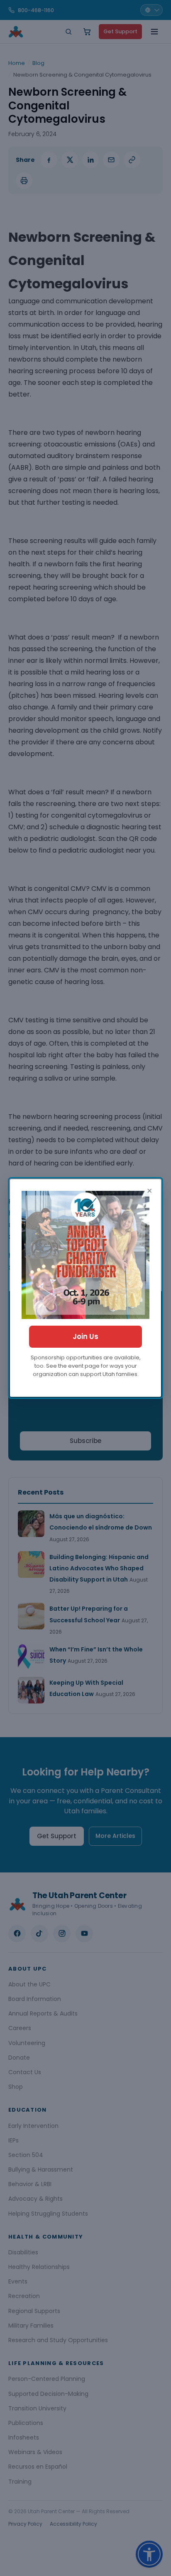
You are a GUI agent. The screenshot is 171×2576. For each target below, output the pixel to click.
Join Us (85, 1336)
